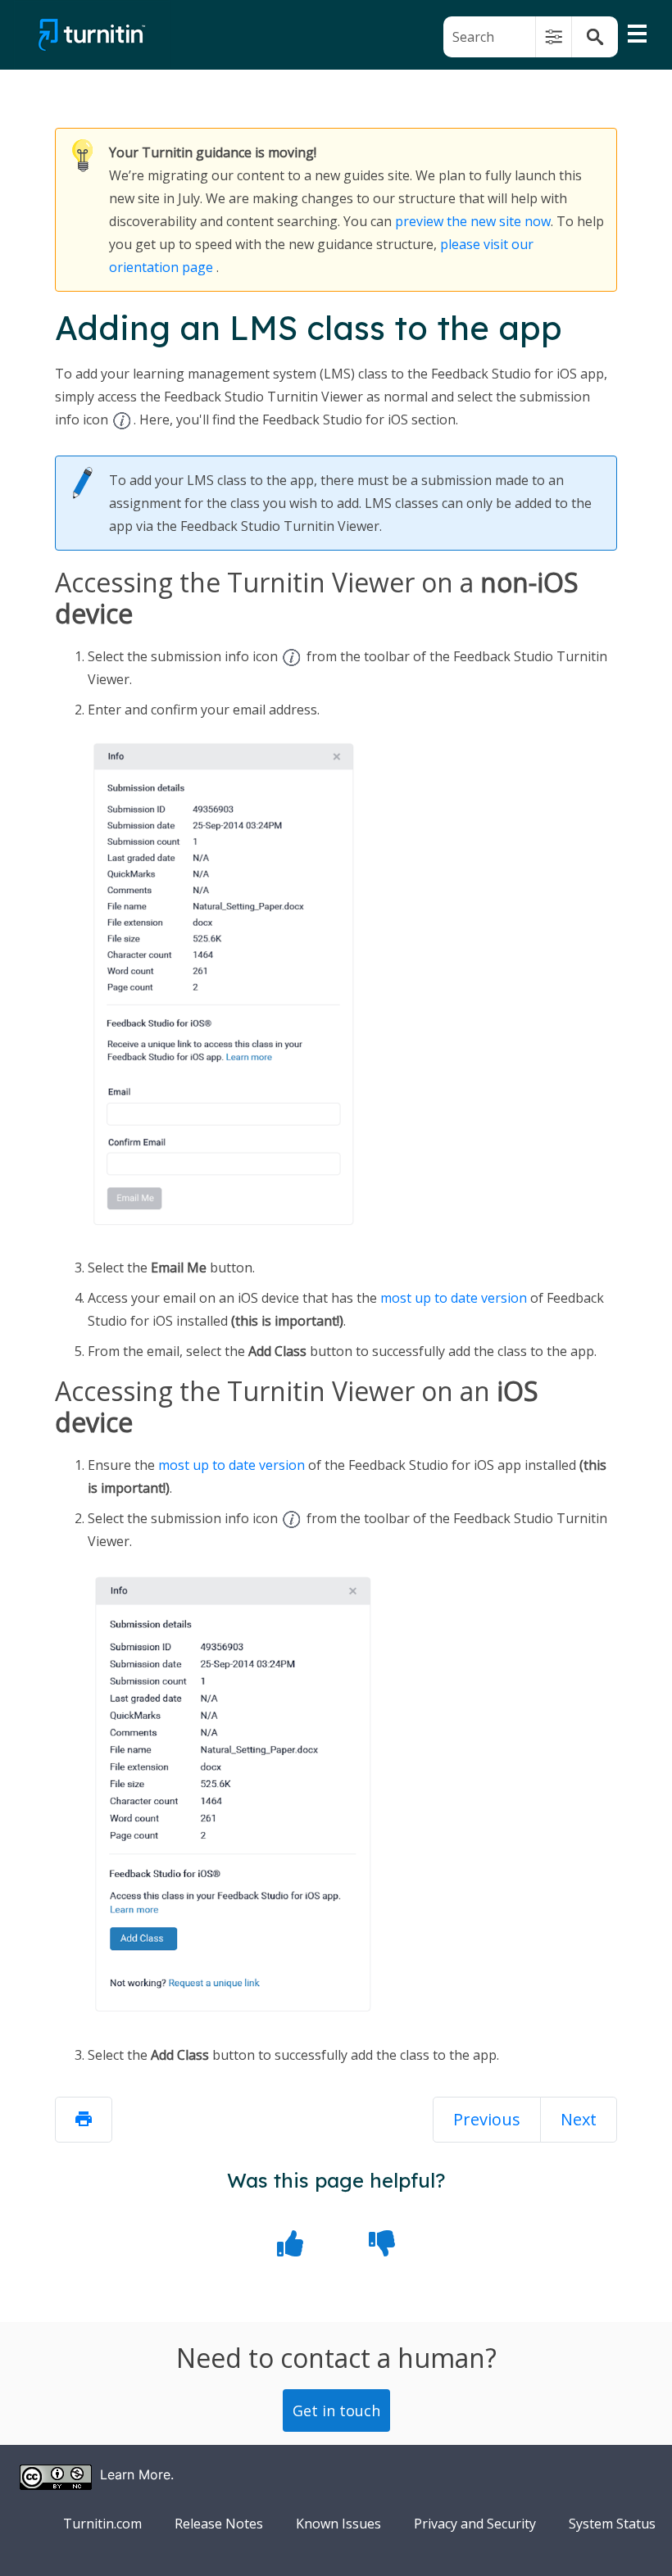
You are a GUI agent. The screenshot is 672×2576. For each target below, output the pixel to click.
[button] (554, 37)
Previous (487, 2119)
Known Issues (338, 2524)
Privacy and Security (475, 2524)
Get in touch (336, 2410)
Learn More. (137, 2474)
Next (579, 2119)
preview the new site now (473, 221)
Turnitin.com (102, 2524)
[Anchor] (194, 616)
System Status (612, 2524)
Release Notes (219, 2524)
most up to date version (454, 1298)
